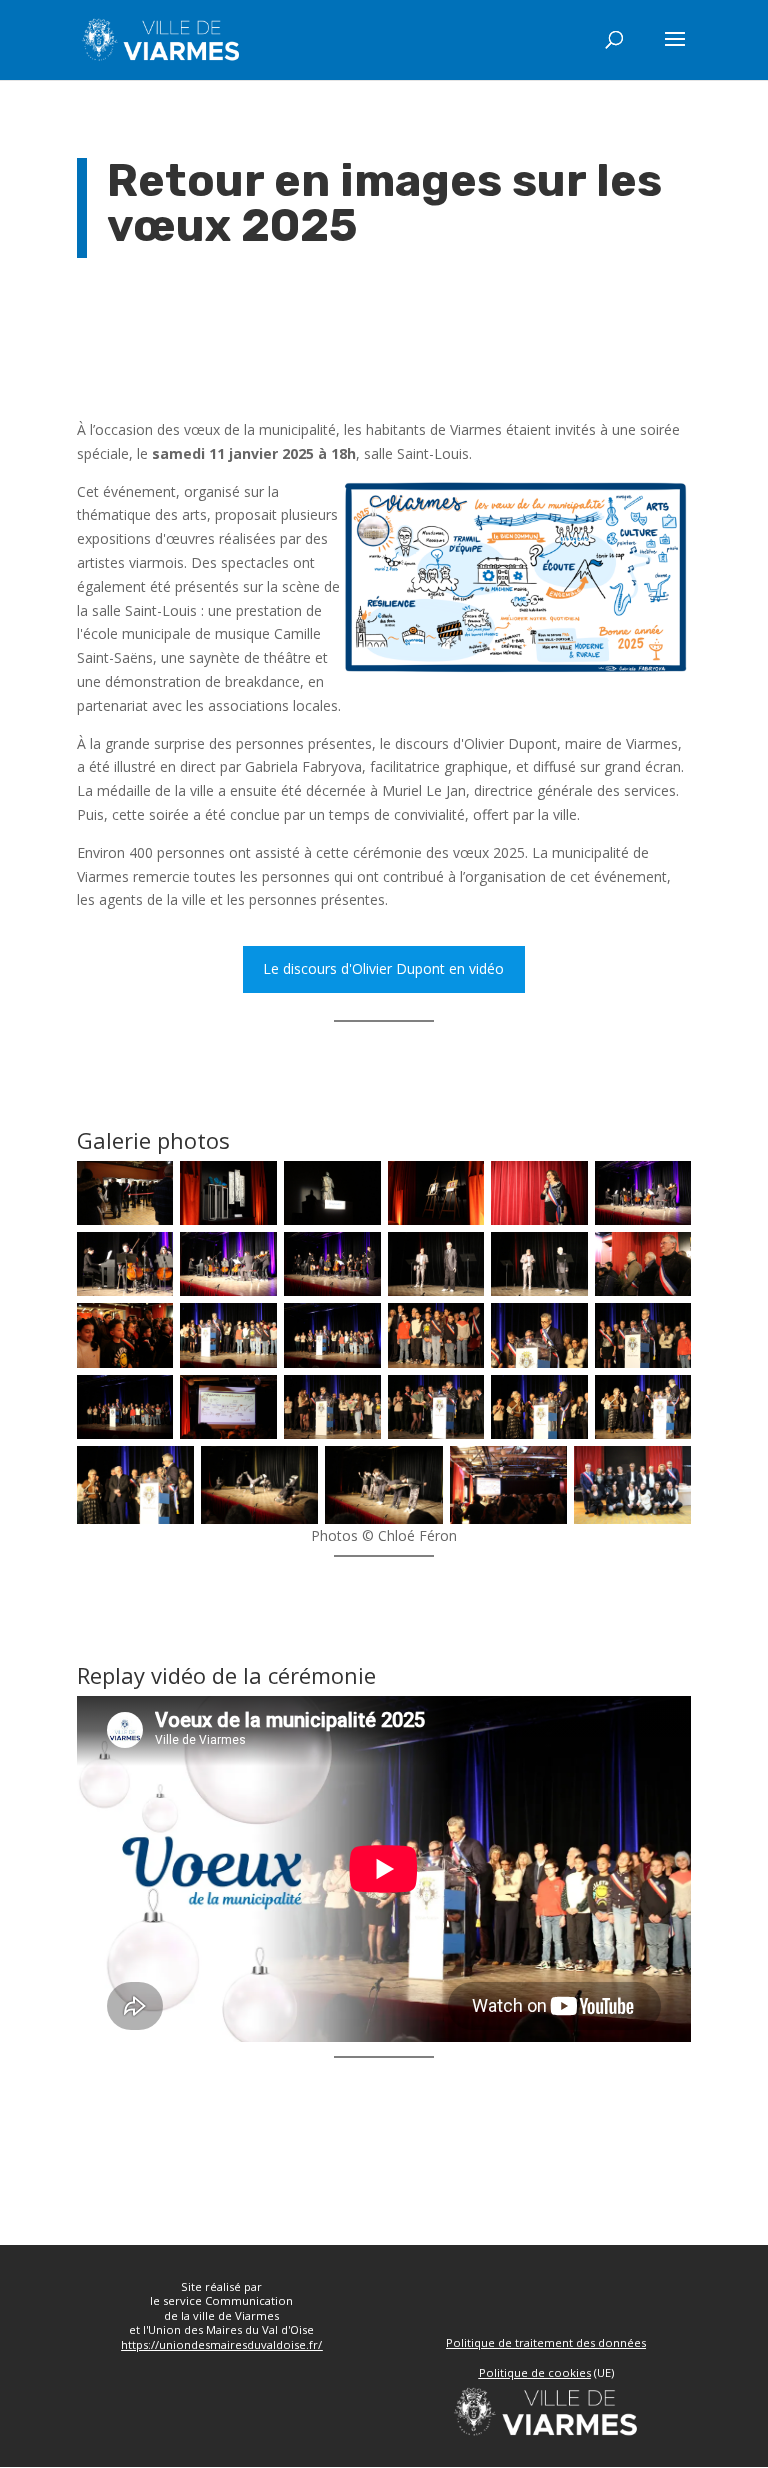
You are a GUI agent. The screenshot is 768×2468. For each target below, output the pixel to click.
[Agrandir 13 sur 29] (147, 1329)
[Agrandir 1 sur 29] (147, 1187)
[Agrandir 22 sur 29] (458, 1401)
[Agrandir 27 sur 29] (417, 1472)
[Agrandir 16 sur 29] (458, 1329)
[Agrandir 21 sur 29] (355, 1401)
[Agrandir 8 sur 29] (251, 1258)
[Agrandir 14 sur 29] (251, 1329)
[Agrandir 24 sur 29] (665, 1401)
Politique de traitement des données (546, 2342)
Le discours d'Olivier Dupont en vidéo (383, 968)
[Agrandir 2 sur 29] (251, 1187)
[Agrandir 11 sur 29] (562, 1258)
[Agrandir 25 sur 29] (168, 1472)
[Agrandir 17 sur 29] (562, 1329)
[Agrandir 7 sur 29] (147, 1258)
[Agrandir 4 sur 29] (458, 1187)
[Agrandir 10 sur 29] (458, 1258)
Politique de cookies (535, 2372)
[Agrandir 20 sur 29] (251, 1401)
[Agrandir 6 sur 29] (665, 1187)
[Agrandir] (665, 506)
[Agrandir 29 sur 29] (665, 1472)
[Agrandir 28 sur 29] (541, 1472)
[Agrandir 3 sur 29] (355, 1187)
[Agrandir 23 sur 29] (562, 1401)
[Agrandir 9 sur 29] (355, 1258)
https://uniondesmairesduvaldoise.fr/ (221, 2344)
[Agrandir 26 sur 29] (292, 1472)
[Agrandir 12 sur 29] (665, 1258)
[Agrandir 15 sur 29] (355, 1329)
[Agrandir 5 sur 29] (562, 1187)
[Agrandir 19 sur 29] (147, 1401)
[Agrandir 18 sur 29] (665, 1329)
